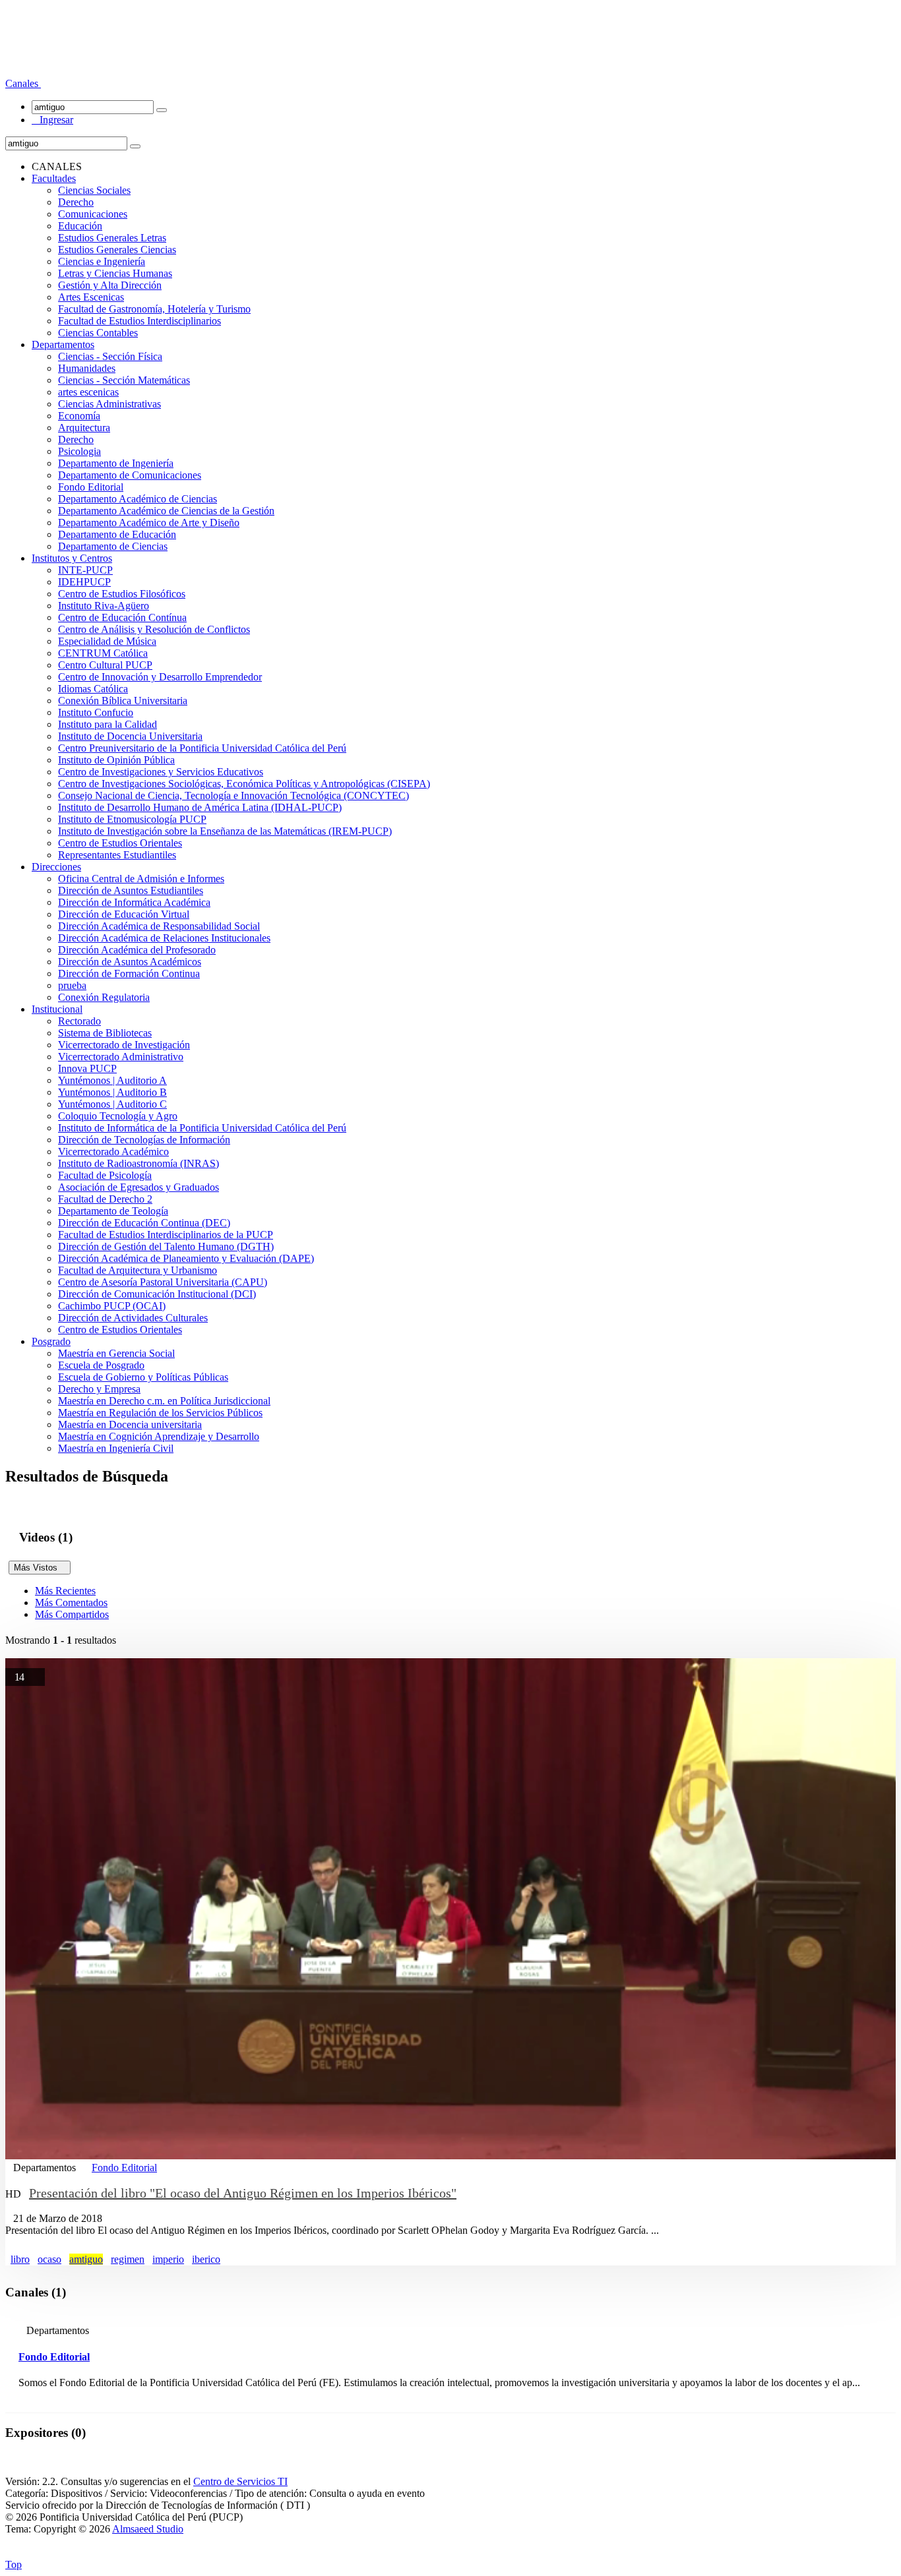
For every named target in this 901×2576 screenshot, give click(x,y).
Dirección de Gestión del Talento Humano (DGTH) (166, 1246)
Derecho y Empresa (99, 1389)
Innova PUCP (87, 1068)
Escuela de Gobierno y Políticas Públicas (143, 1377)
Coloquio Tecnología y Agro (118, 1116)
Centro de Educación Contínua (122, 617)
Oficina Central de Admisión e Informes (141, 879)
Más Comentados (71, 1603)
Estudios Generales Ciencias (117, 250)
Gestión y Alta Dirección (110, 285)
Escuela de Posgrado (101, 1365)
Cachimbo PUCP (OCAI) (112, 1306)
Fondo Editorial (91, 487)
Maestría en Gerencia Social (116, 1353)
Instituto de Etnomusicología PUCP (132, 819)
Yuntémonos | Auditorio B (112, 1092)
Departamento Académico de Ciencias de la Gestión (166, 511)
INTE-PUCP (85, 570)
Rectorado (79, 1021)
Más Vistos (40, 1568)
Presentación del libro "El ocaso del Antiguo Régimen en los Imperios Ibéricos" (243, 2193)
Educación (80, 226)
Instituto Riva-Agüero (104, 606)
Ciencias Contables (98, 333)
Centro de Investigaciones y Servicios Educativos (161, 772)
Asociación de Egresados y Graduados (139, 1187)
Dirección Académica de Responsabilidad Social (159, 926)
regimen (128, 2259)
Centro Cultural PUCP (105, 665)
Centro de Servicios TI (240, 2481)
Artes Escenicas (91, 297)
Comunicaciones (93, 214)
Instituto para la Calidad (108, 724)
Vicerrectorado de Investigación (124, 1045)
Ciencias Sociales (94, 190)
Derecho (76, 202)
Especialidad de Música (107, 641)
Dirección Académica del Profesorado (137, 950)
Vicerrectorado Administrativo (121, 1057)
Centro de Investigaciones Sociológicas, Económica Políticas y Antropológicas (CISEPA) (244, 784)
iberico (206, 2259)
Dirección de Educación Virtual (124, 914)
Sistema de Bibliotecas (105, 1033)
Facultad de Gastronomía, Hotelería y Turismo (154, 309)
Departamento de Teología (113, 1211)
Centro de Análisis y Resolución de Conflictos (154, 629)
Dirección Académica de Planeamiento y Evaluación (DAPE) (186, 1258)
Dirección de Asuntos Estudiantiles (131, 890)
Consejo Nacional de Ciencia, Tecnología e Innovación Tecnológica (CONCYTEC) (233, 795)
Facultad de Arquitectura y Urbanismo (138, 1270)
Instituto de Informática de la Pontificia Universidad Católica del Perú (202, 1128)
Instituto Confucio (96, 712)
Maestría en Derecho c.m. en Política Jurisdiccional (164, 1401)
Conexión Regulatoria (104, 997)
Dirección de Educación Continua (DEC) (144, 1223)
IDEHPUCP (84, 582)
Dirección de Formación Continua (129, 973)
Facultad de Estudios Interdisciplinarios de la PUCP (166, 1235)
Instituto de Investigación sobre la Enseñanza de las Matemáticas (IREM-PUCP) (225, 831)
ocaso (49, 2259)
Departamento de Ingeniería (116, 463)
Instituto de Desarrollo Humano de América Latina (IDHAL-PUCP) (200, 807)
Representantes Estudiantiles (117, 855)
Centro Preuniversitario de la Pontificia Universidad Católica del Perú (202, 748)
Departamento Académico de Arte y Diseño (149, 523)
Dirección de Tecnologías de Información (144, 1140)
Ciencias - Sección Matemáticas (124, 380)
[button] (23, 83)
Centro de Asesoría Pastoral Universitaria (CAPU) (163, 1282)
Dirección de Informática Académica (134, 902)
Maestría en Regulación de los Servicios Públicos (160, 1413)
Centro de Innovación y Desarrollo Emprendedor (160, 677)
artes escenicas (88, 392)
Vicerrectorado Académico (113, 1152)
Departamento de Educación (117, 534)
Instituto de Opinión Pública (116, 760)
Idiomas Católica (93, 689)
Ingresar (52, 120)
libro (20, 2259)
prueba (72, 985)
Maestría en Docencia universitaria (130, 1424)
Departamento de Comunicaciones (130, 475)
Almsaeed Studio (148, 2529)
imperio (168, 2259)
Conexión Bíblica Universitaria (123, 701)
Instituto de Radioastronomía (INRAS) (139, 1163)
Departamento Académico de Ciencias (138, 499)
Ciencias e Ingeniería (102, 261)
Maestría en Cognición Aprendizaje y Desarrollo (159, 1436)
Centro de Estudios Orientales (120, 843)
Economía (79, 416)
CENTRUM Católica (103, 653)
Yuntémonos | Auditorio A (112, 1080)
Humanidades (87, 368)
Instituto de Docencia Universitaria (130, 736)
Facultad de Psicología (105, 1175)
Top (14, 2564)
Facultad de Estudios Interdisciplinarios (140, 321)
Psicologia (79, 451)
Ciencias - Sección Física (110, 356)
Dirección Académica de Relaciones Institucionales (164, 938)
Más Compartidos (72, 1614)
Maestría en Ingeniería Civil (116, 1448)
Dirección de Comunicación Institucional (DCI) (157, 1294)
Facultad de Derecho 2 (105, 1199)
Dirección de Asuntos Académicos (130, 962)
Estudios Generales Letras (112, 238)
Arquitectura (84, 428)
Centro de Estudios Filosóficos (122, 594)
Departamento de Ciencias (113, 546)
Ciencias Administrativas (109, 404)
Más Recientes (65, 1591)
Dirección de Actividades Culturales (133, 1318)
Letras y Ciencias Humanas (115, 273)
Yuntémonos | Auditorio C (112, 1104)
